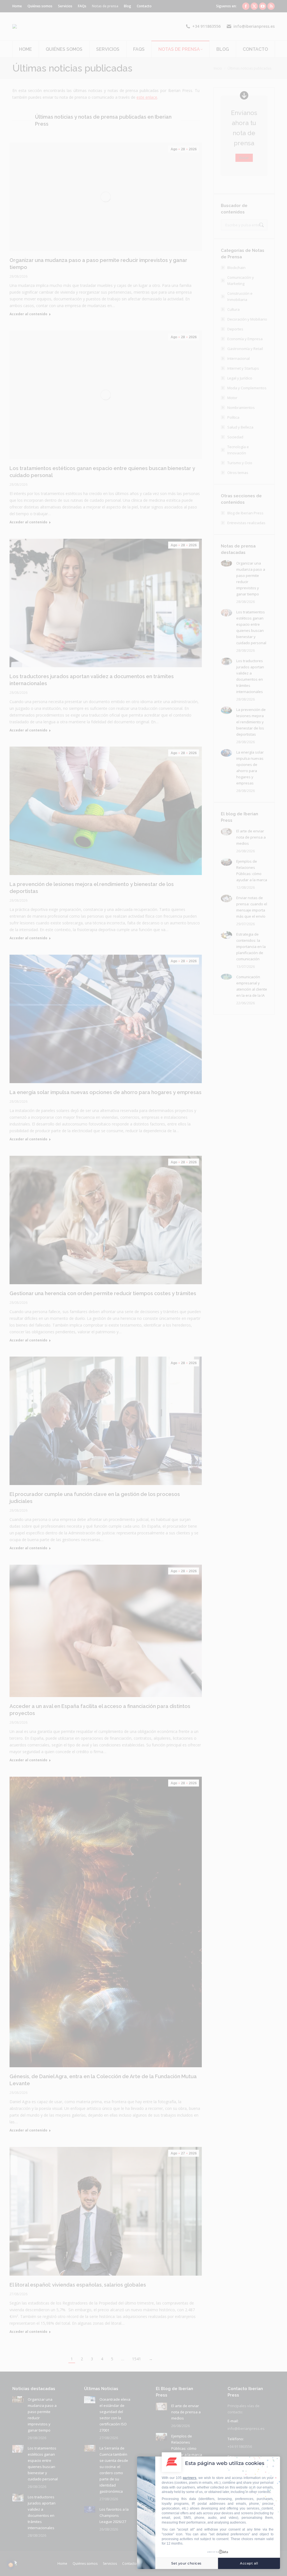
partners (190, 2478)
